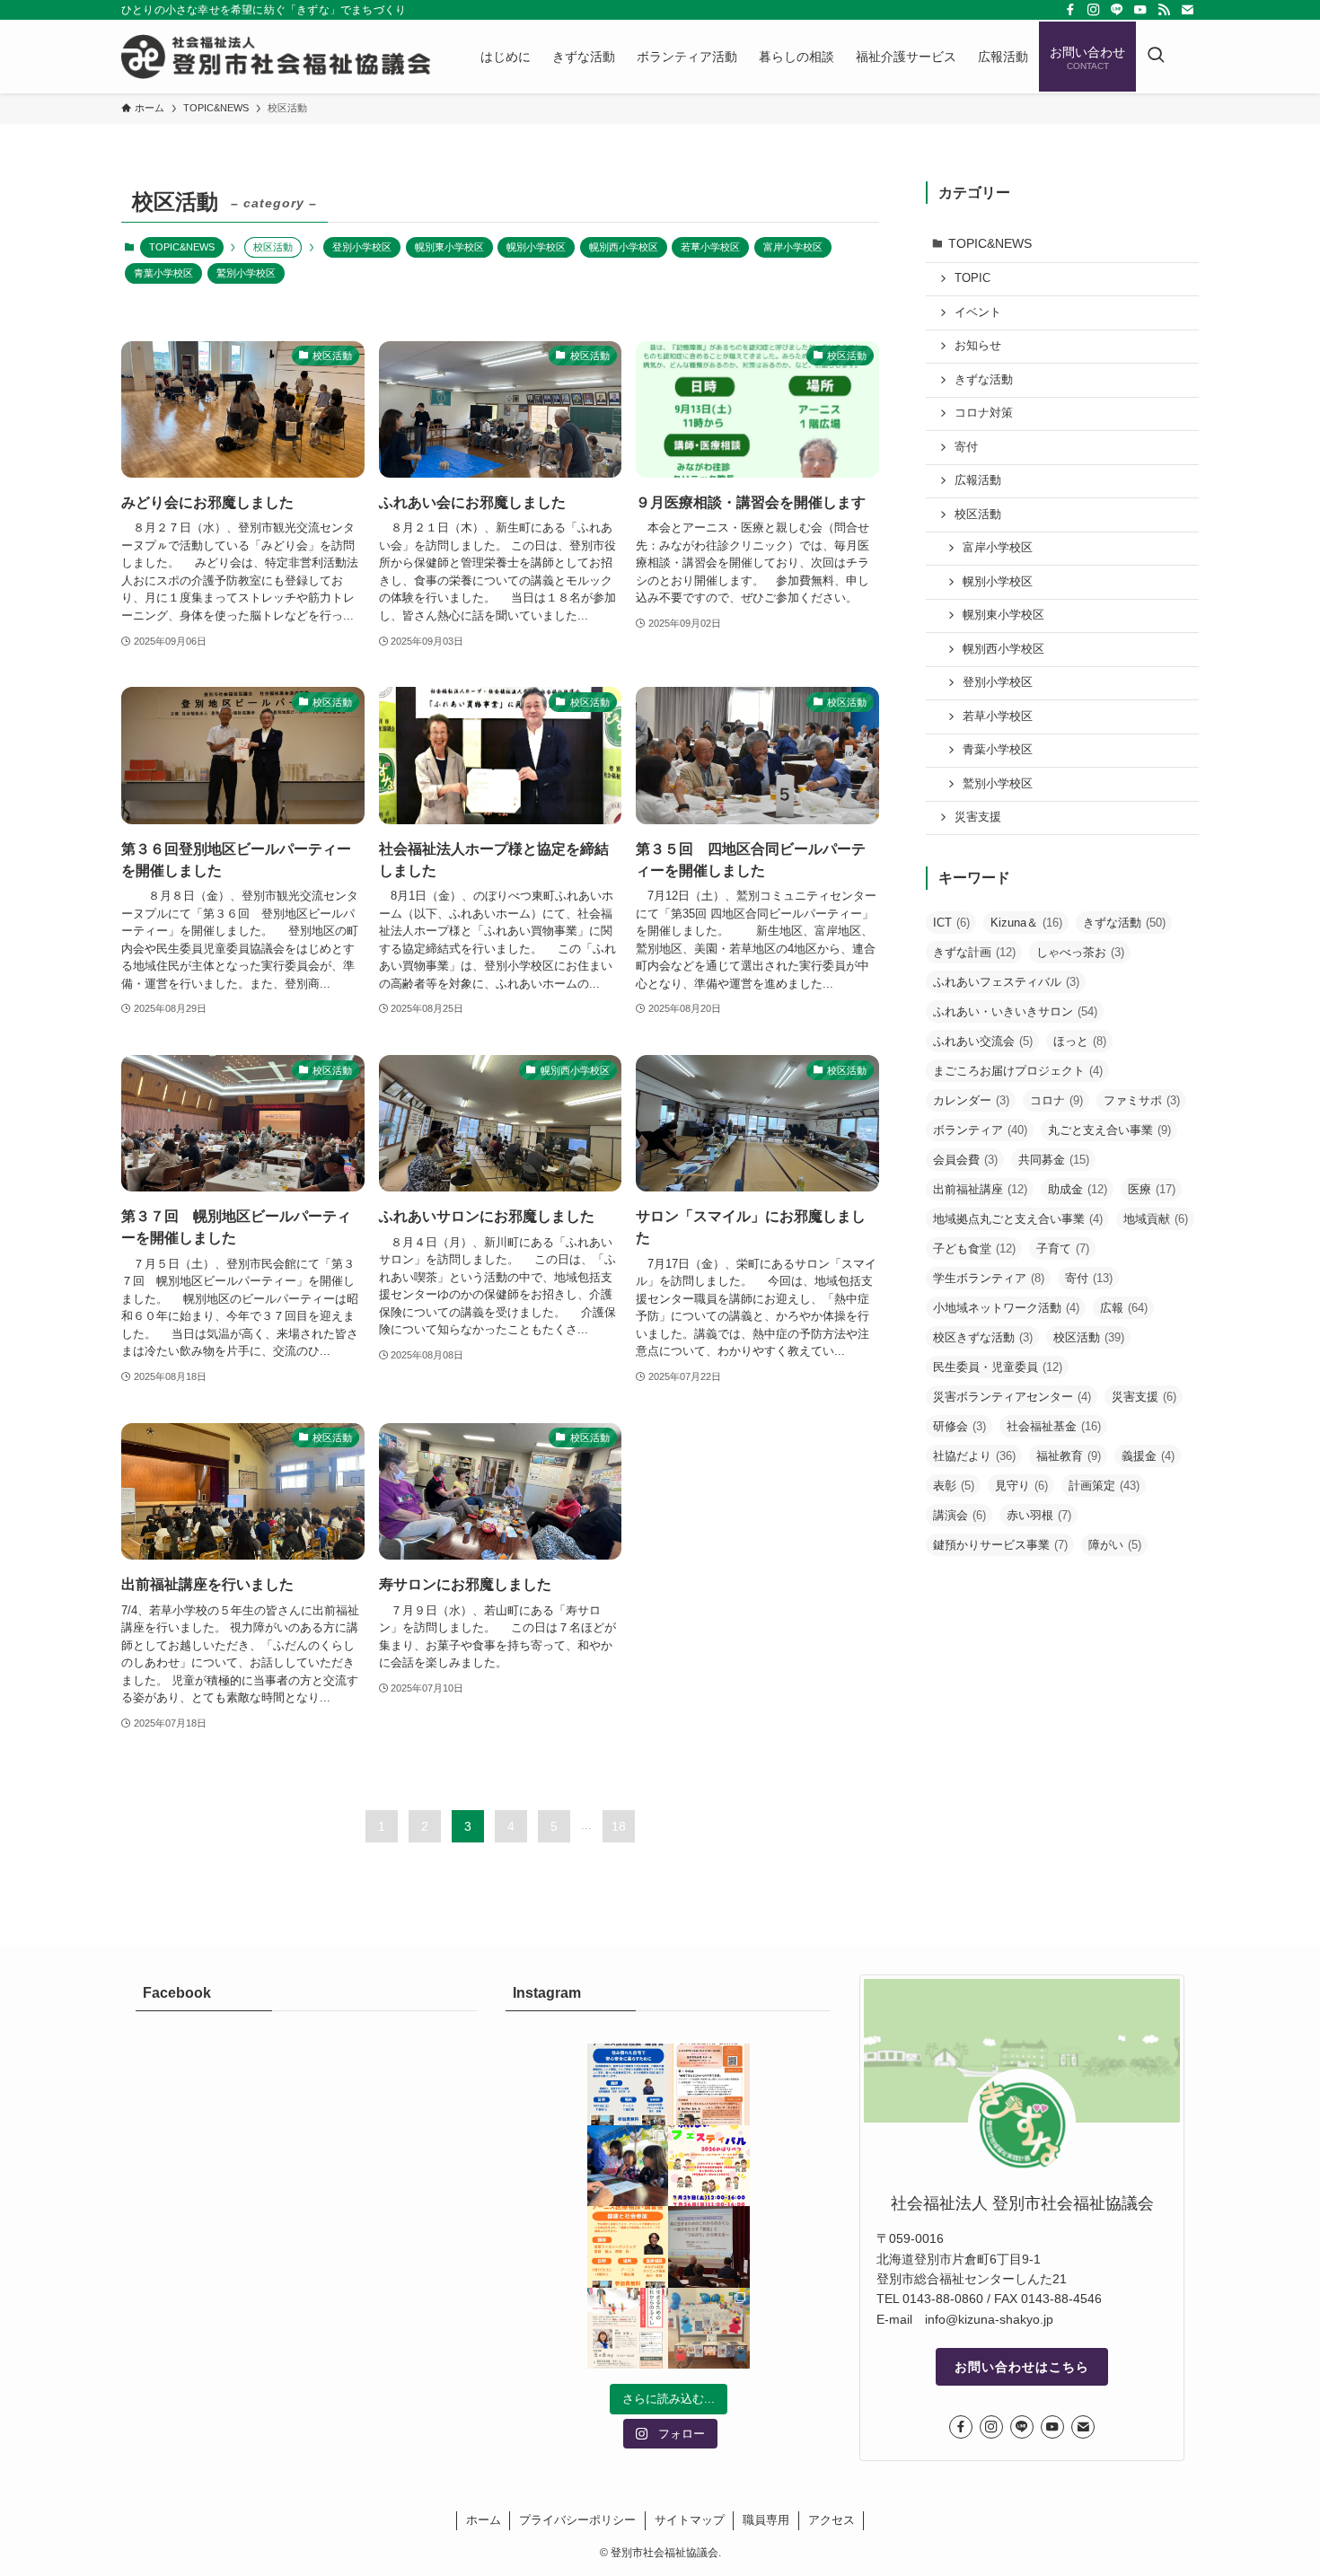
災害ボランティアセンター (1012, 1397)
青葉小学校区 (163, 273)
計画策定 (1104, 1486)
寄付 (966, 447)
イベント (978, 312)
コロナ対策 (984, 413)
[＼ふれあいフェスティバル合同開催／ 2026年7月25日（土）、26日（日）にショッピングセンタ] (709, 2166)
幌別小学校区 (536, 247)
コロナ (1056, 1100)
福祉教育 (1069, 1456)
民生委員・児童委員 (998, 1367)
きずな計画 (974, 952)
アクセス (832, 2520)
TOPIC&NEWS (182, 247)
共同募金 (1054, 1160)
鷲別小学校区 (246, 273)
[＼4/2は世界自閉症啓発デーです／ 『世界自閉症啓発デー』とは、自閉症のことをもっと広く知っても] (709, 2329)
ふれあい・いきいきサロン (1015, 1011)
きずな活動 (984, 380)
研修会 (959, 1426)
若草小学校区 (710, 247)
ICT (951, 923)
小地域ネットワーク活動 (1006, 1308)
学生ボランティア (989, 1278)
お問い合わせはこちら (1022, 2367)
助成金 (1078, 1189)
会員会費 (965, 1160)
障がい (1115, 1545)
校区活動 (978, 514)
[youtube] (1140, 10)
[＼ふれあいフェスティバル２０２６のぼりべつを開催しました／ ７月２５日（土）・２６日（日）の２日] (628, 2166)
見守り (1021, 1486)
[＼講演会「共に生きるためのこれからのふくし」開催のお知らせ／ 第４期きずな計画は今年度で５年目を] (628, 2329)
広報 (1124, 1308)
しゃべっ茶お (1080, 952)
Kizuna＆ (1026, 923)
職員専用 (766, 2520)
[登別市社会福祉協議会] (277, 57)
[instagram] (1094, 10)
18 (619, 1826)
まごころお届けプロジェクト (1018, 1071)
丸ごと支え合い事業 (1109, 1130)
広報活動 (978, 480)
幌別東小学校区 (449, 247)
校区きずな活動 (983, 1337)
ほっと (1080, 1041)
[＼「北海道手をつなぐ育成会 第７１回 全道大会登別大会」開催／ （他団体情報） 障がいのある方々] (709, 2084)
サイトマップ (690, 2520)
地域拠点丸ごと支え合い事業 (1018, 1219)
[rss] (1164, 10)
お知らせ (978, 346)
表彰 (954, 1486)
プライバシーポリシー (577, 2520)
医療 (1152, 1189)
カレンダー (971, 1100)
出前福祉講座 (980, 1189)
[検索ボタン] (1156, 57)
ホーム (484, 2520)
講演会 (959, 1515)
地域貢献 (1156, 1219)
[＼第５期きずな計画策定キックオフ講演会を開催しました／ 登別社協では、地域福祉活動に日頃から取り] (709, 2247)
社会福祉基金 (1054, 1426)
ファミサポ (1142, 1100)
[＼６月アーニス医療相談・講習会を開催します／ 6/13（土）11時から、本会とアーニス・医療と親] (628, 2247)
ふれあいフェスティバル (1006, 982)
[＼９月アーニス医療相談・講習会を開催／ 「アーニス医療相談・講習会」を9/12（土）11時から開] (628, 2084)
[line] (1117, 10)
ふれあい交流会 (983, 1041)
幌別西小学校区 (624, 247)
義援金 (1148, 1456)
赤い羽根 (1039, 1515)
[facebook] (1070, 10)
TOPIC (972, 278)
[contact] (1187, 10)
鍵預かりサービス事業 (1000, 1545)
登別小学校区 (362, 247)
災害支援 (978, 817)
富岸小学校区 (793, 247)
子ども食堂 (974, 1248)
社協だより (974, 1456)
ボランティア (980, 1130)
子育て (1063, 1248)
